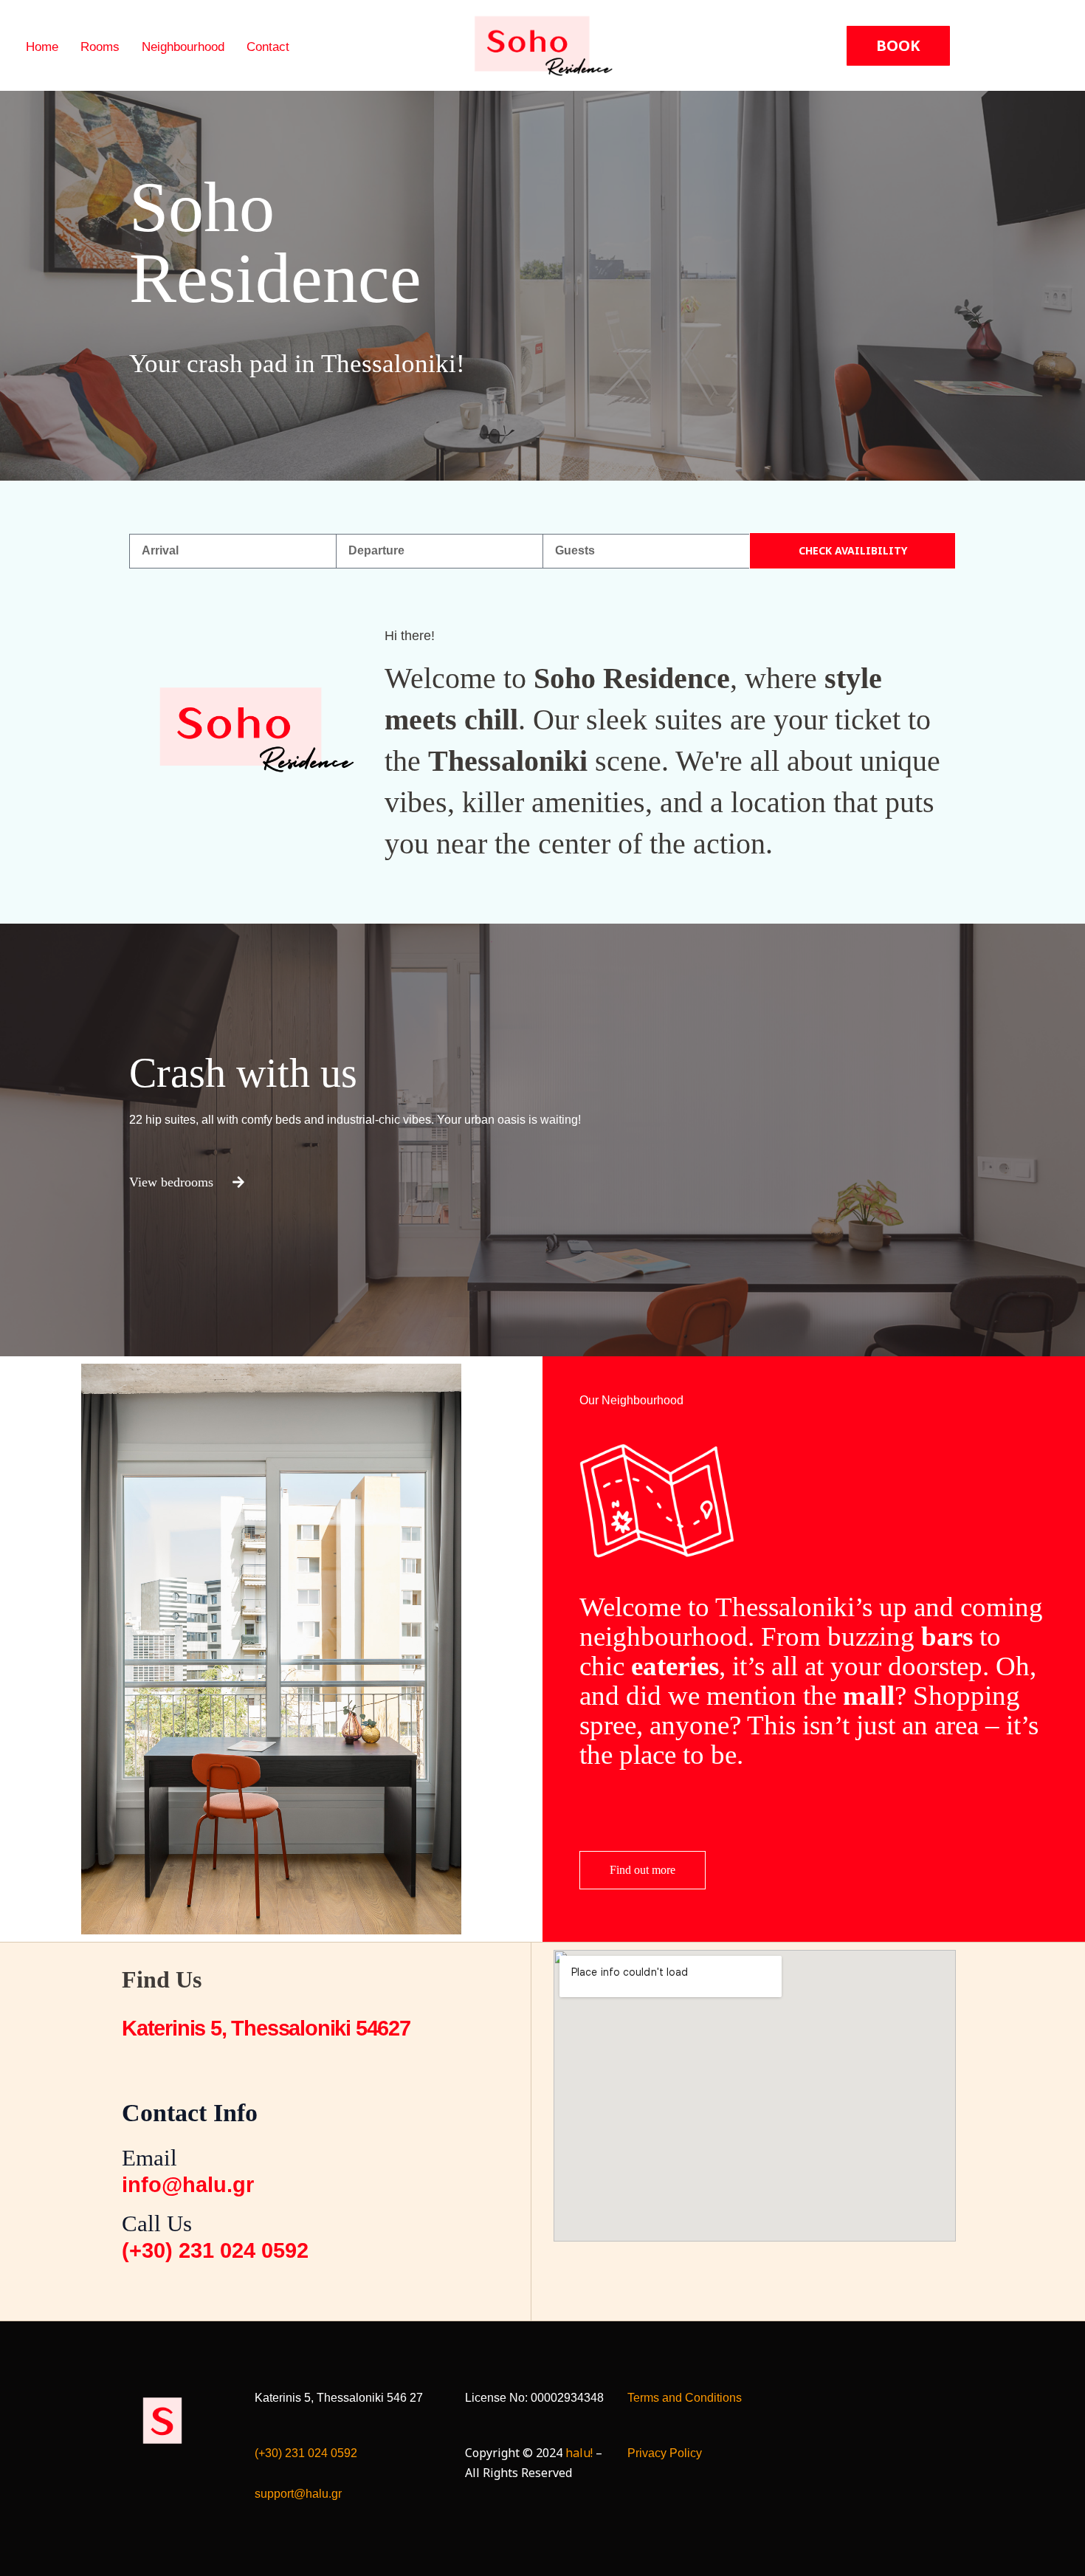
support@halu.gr (298, 2494)
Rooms (100, 47)
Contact (268, 47)
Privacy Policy (665, 2453)
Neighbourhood (183, 47)
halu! (579, 2453)
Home (42, 47)
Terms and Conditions (685, 2398)
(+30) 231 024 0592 (306, 2453)
